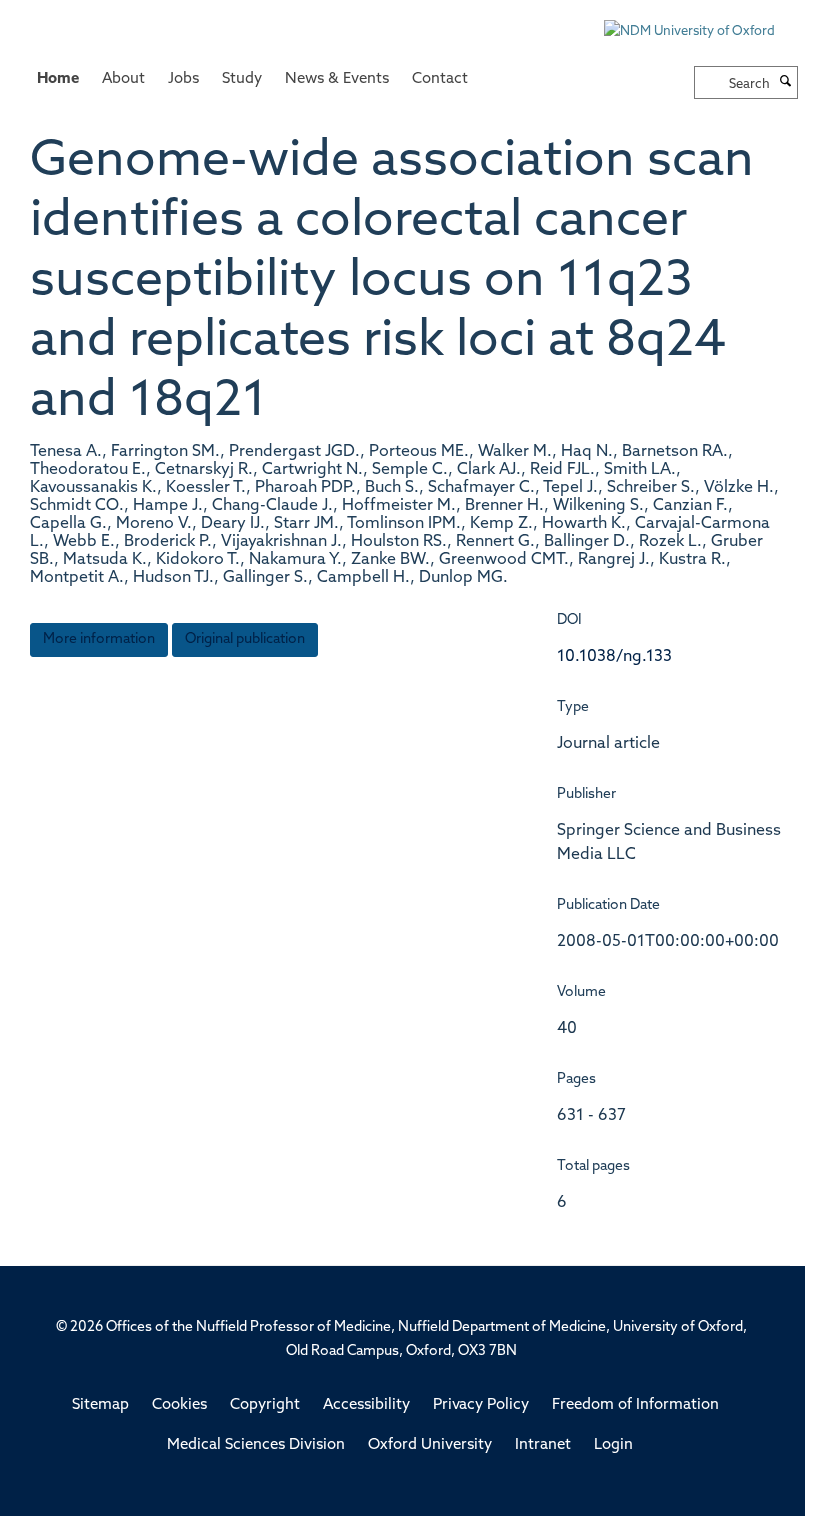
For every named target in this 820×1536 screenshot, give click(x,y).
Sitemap (100, 1405)
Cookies (179, 1405)
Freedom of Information (635, 1405)
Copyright (265, 1405)
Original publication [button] (245, 639)
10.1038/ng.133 (614, 657)
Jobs (183, 79)
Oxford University (430, 1445)
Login (613, 1445)
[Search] (786, 83)
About (123, 79)
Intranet (543, 1445)
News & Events (337, 79)
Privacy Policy (481, 1405)
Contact (440, 79)
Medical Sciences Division (256, 1445)
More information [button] (99, 639)
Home (58, 79)
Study (242, 79)
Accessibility (366, 1405)
